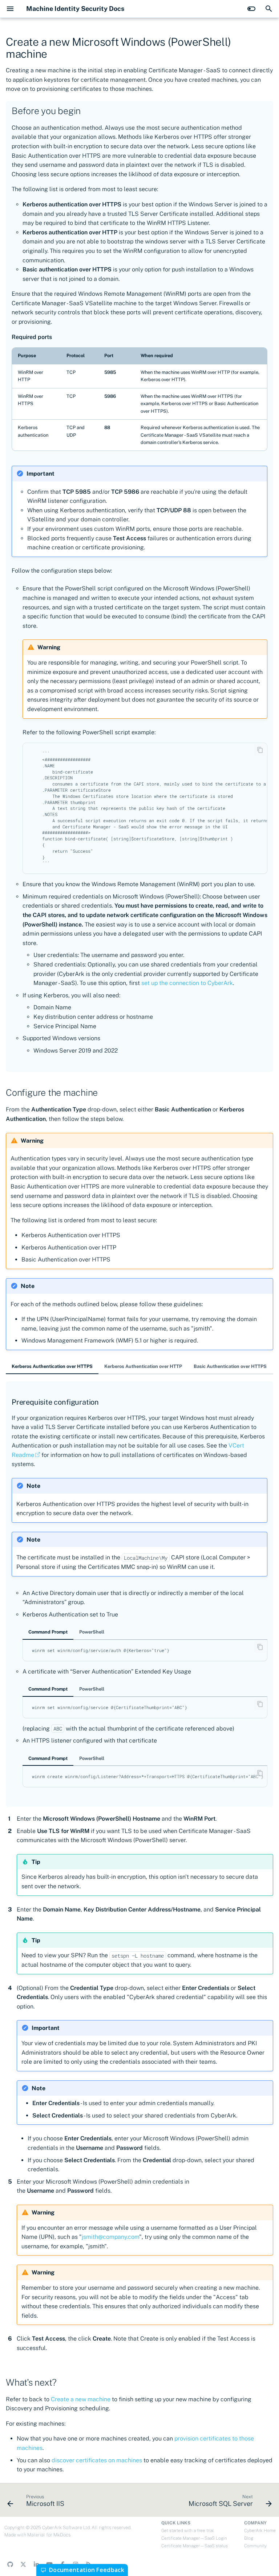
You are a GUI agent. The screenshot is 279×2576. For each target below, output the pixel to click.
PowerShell (92, 1632)
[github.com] (10, 2564)
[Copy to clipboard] (260, 750)
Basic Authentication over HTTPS (230, 1366)
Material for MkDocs (49, 2535)
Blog (249, 2538)
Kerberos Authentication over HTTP (143, 1366)
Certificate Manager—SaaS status (195, 2546)
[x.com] (23, 2564)
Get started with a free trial (187, 2531)
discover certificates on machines (97, 2460)
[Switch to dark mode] (251, 9)
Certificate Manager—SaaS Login (194, 2538)
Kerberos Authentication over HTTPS (52, 1366)
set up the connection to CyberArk (187, 983)
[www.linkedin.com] (36, 2564)
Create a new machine (81, 2399)
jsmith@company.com (110, 2237)
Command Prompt (48, 1632)
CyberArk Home (260, 2531)
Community (255, 2546)
